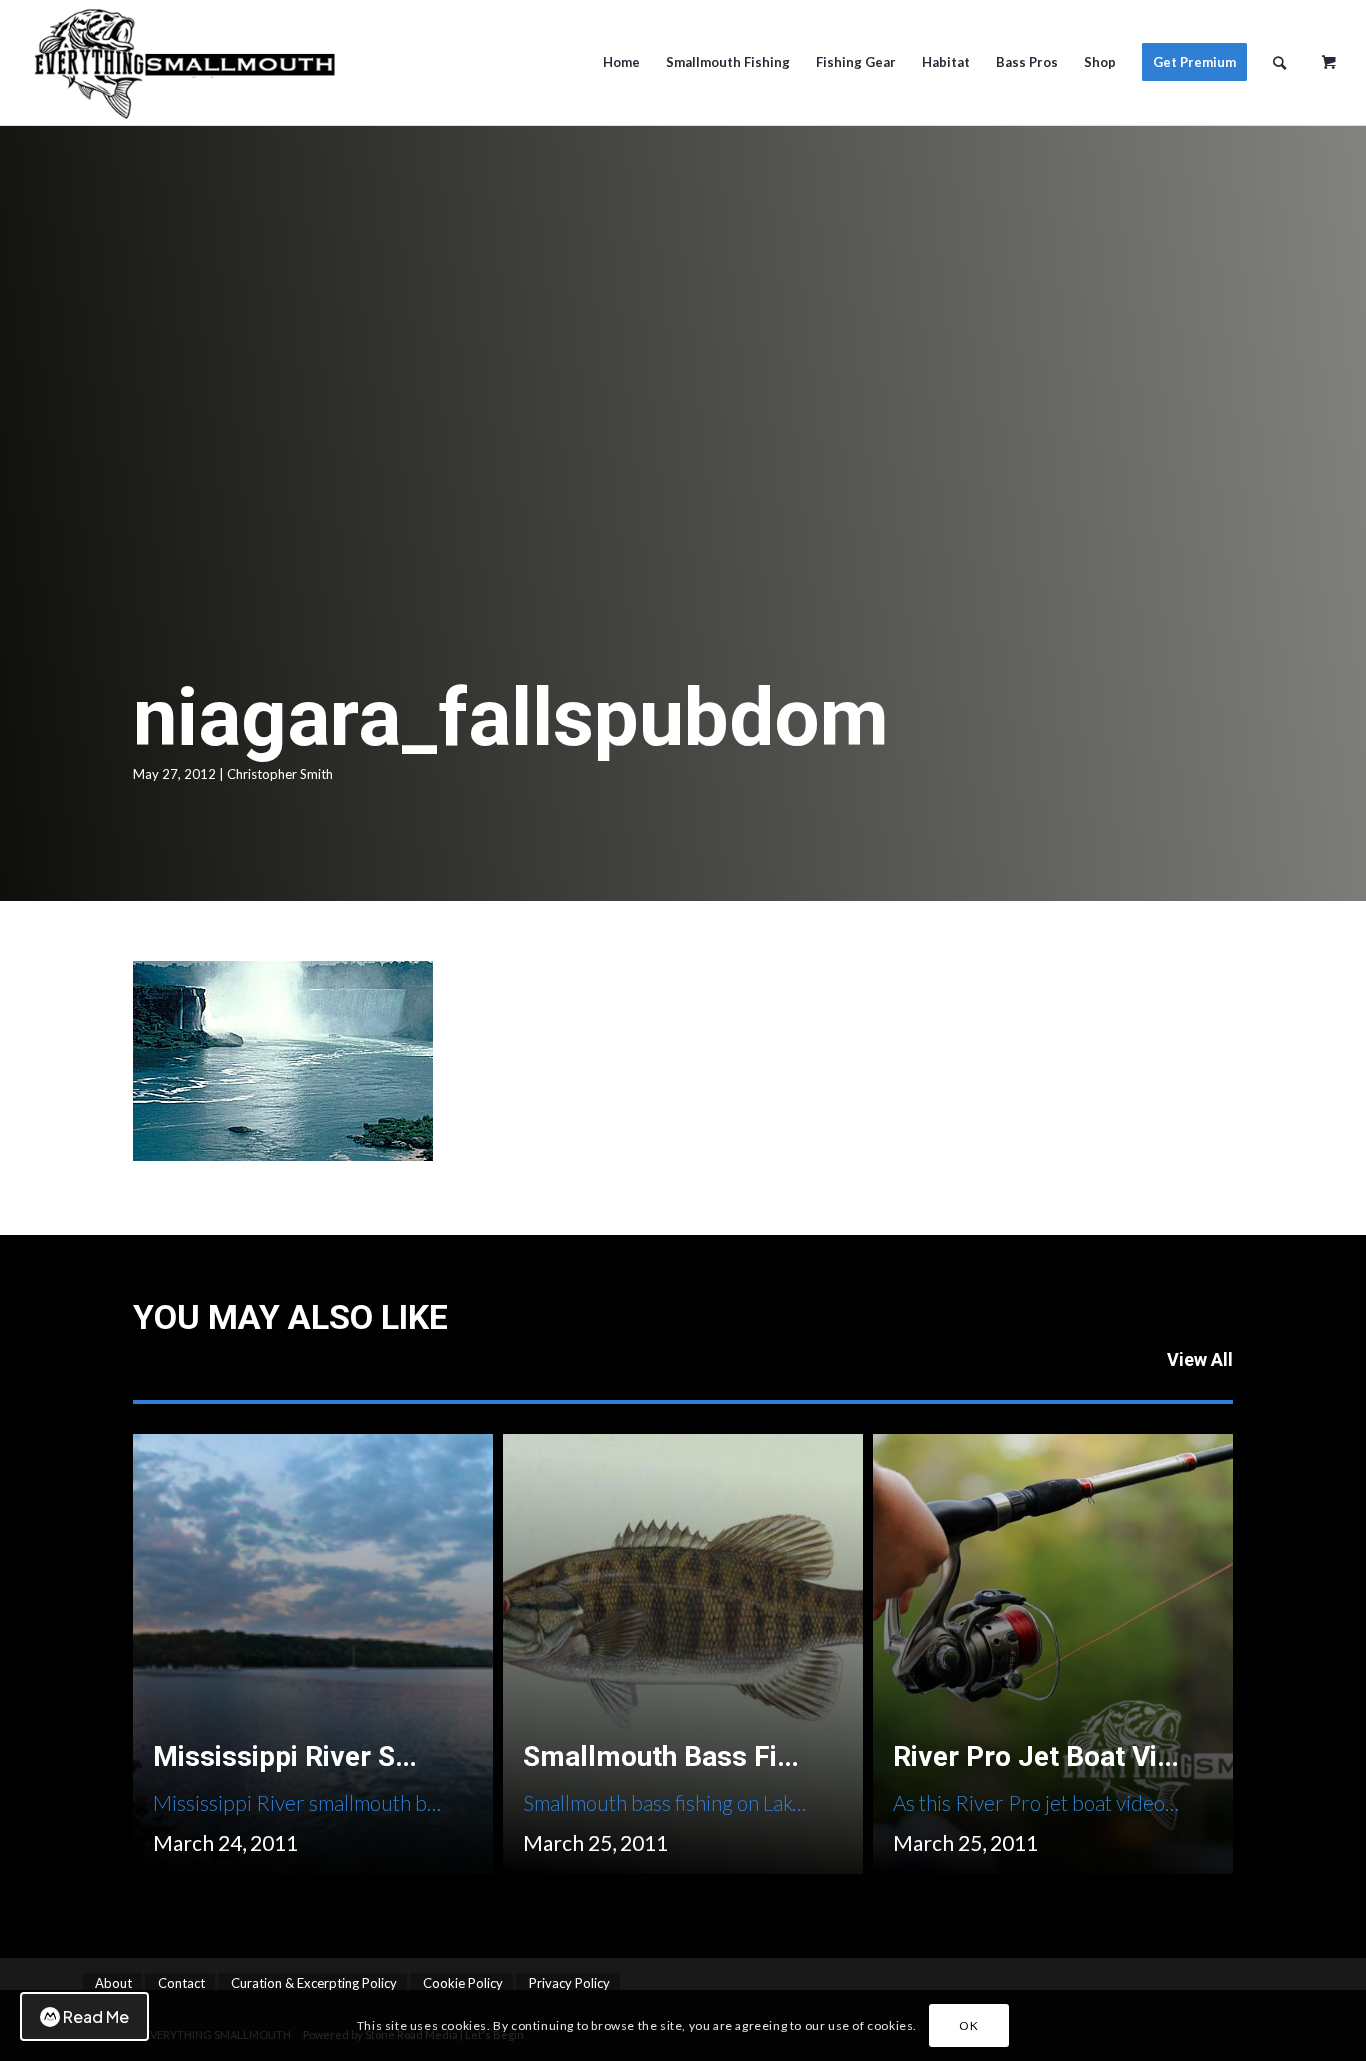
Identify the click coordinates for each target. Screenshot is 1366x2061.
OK (968, 2025)
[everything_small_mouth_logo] (191, 62)
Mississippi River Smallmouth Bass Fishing (426, 1756)
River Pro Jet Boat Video (1048, 1756)
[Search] (1279, 62)
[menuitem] (621, 62)
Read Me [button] (96, 2016)
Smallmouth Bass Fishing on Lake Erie (765, 1756)
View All (1200, 1359)
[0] (1329, 55)
